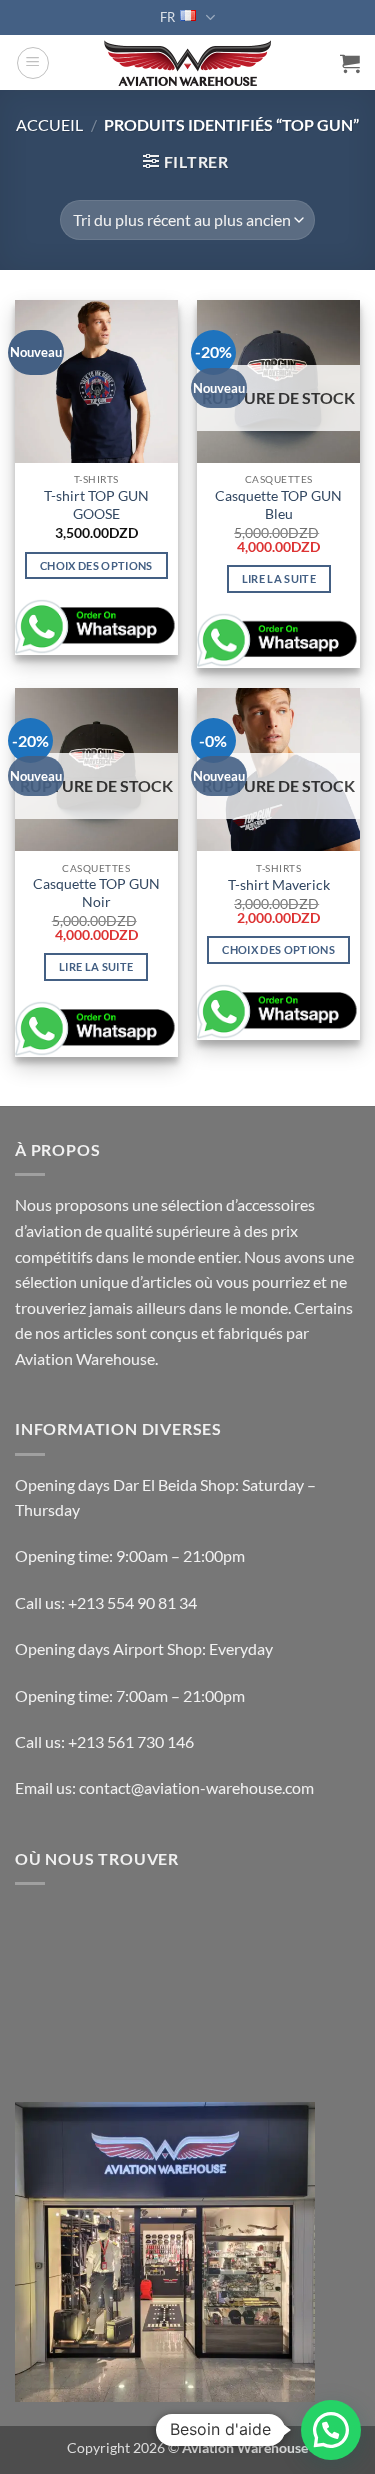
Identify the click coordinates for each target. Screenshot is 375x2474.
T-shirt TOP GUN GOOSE (96, 505)
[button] (33, 63)
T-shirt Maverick (279, 885)
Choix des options (96, 565)
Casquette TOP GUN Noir (96, 893)
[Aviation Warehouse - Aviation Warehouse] (187, 63)
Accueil (49, 124)
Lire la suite (279, 578)
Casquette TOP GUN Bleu (278, 505)
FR (167, 17)
